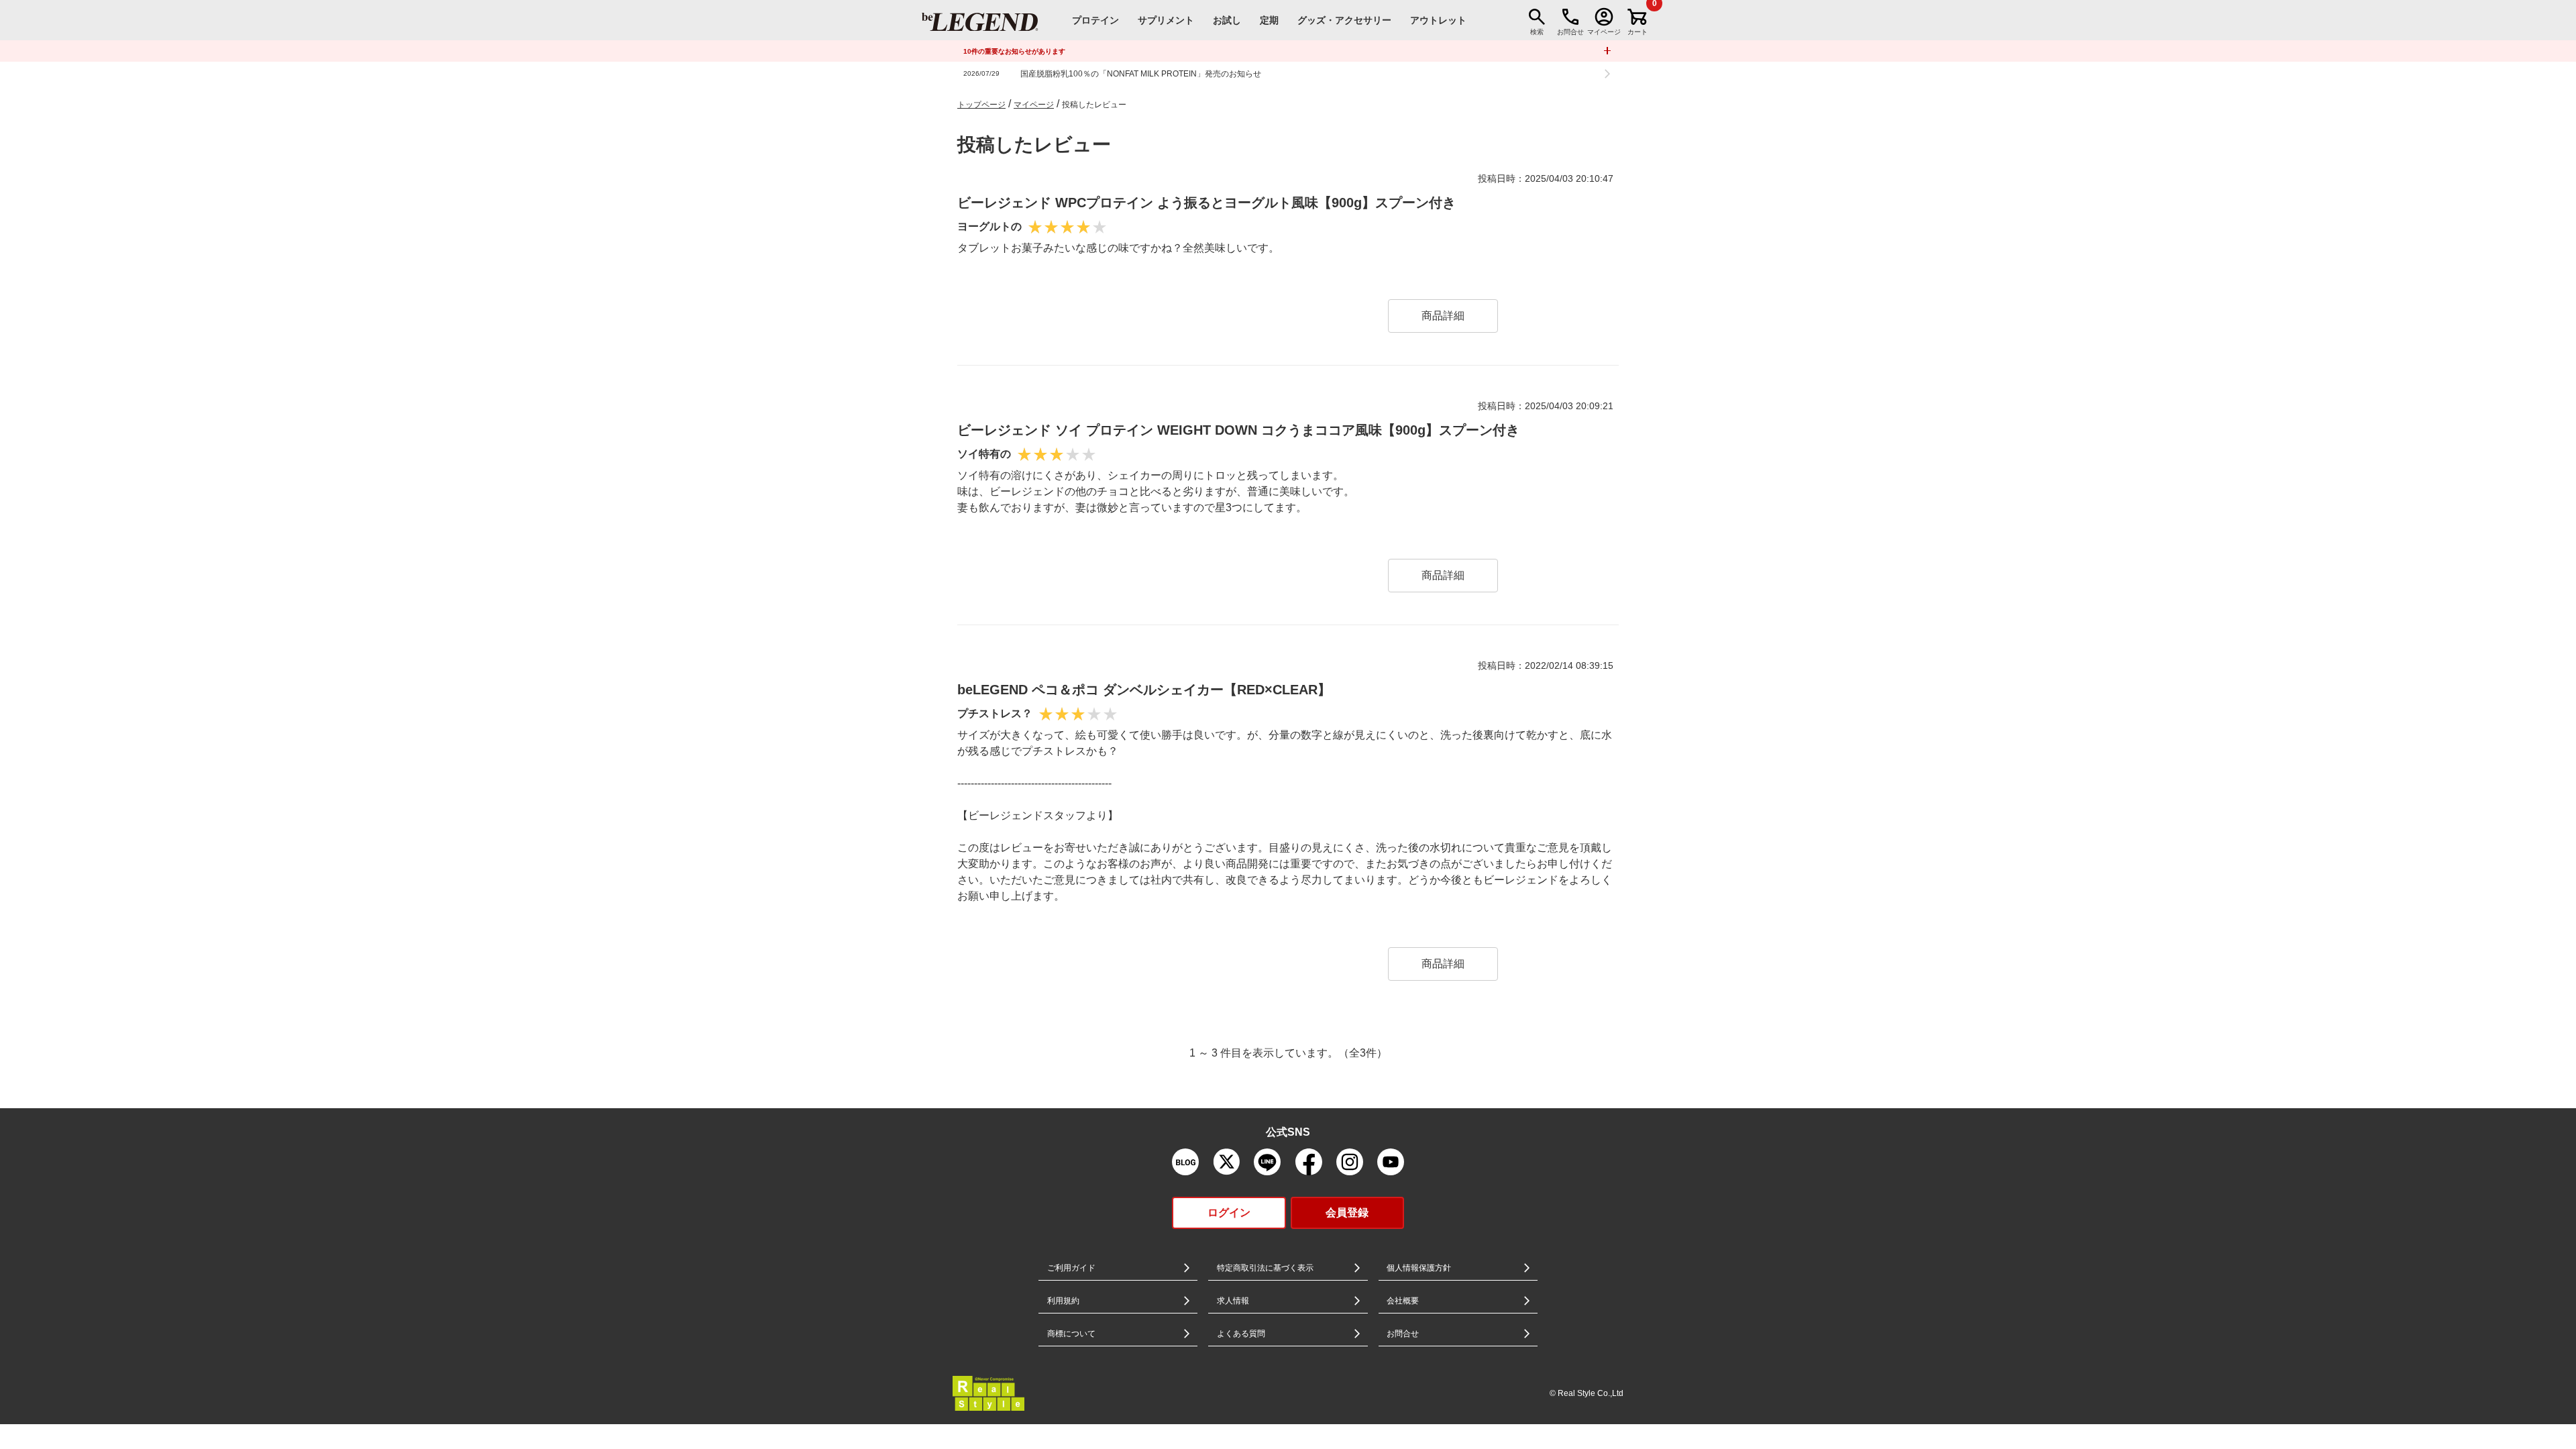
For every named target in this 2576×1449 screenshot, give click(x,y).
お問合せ (1403, 1334)
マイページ (1034, 105)
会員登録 (1347, 1213)
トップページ (981, 105)
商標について (1071, 1334)
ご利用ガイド (1071, 1268)
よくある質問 (1241, 1334)
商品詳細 (1443, 316)
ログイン (1229, 1213)
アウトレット (1438, 20)
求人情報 (1233, 1301)
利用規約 (1063, 1301)
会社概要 (1403, 1301)
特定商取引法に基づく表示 (1265, 1268)
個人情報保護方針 (1419, 1268)
